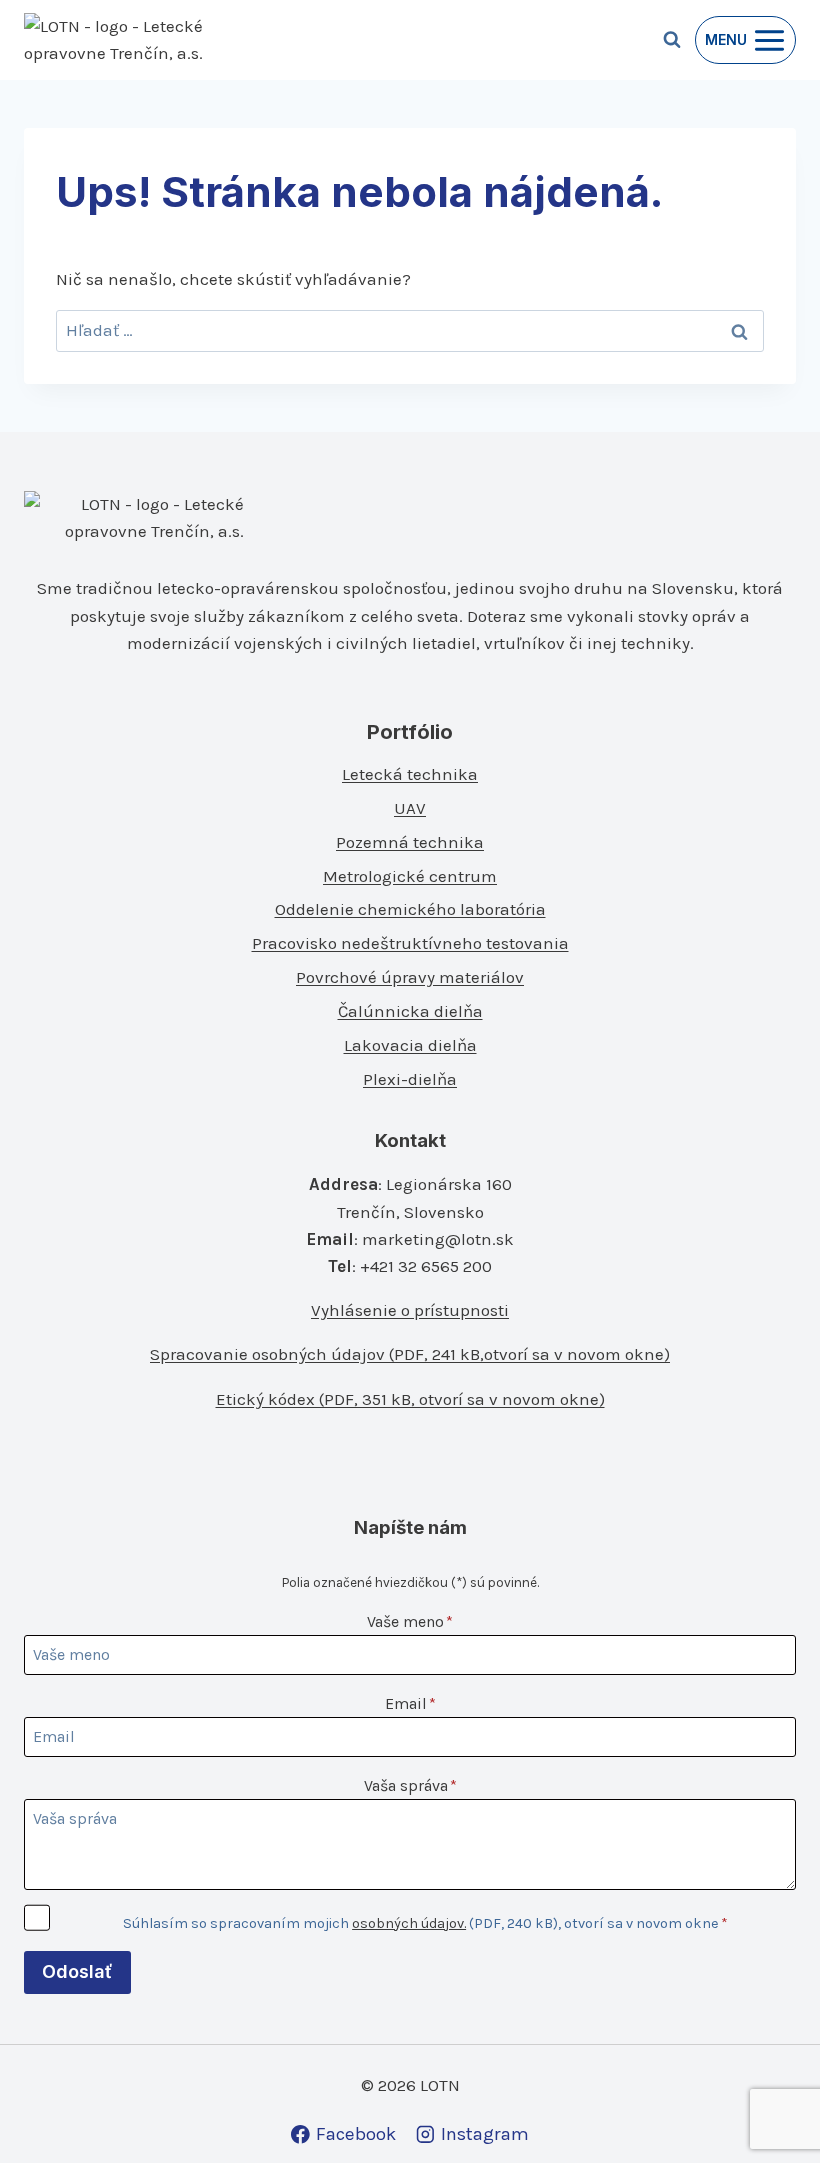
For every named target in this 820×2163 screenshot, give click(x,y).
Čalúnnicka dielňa (410, 1011)
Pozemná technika (410, 842)
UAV (410, 808)
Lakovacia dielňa (410, 1045)
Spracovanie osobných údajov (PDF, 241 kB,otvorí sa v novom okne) (410, 1354)
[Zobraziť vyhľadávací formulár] (672, 40)
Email (410, 1703)
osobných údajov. (409, 1923)
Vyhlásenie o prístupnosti (410, 1310)
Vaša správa (410, 1785)
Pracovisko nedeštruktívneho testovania (410, 943)
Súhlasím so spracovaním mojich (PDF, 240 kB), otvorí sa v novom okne (425, 1923)
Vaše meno (410, 1621)
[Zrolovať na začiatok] (771, 2104)
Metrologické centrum (410, 876)
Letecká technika (410, 774)
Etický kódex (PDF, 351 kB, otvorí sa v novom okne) (410, 1399)
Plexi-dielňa (410, 1079)
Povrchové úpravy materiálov (410, 977)
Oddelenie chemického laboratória (410, 909)
